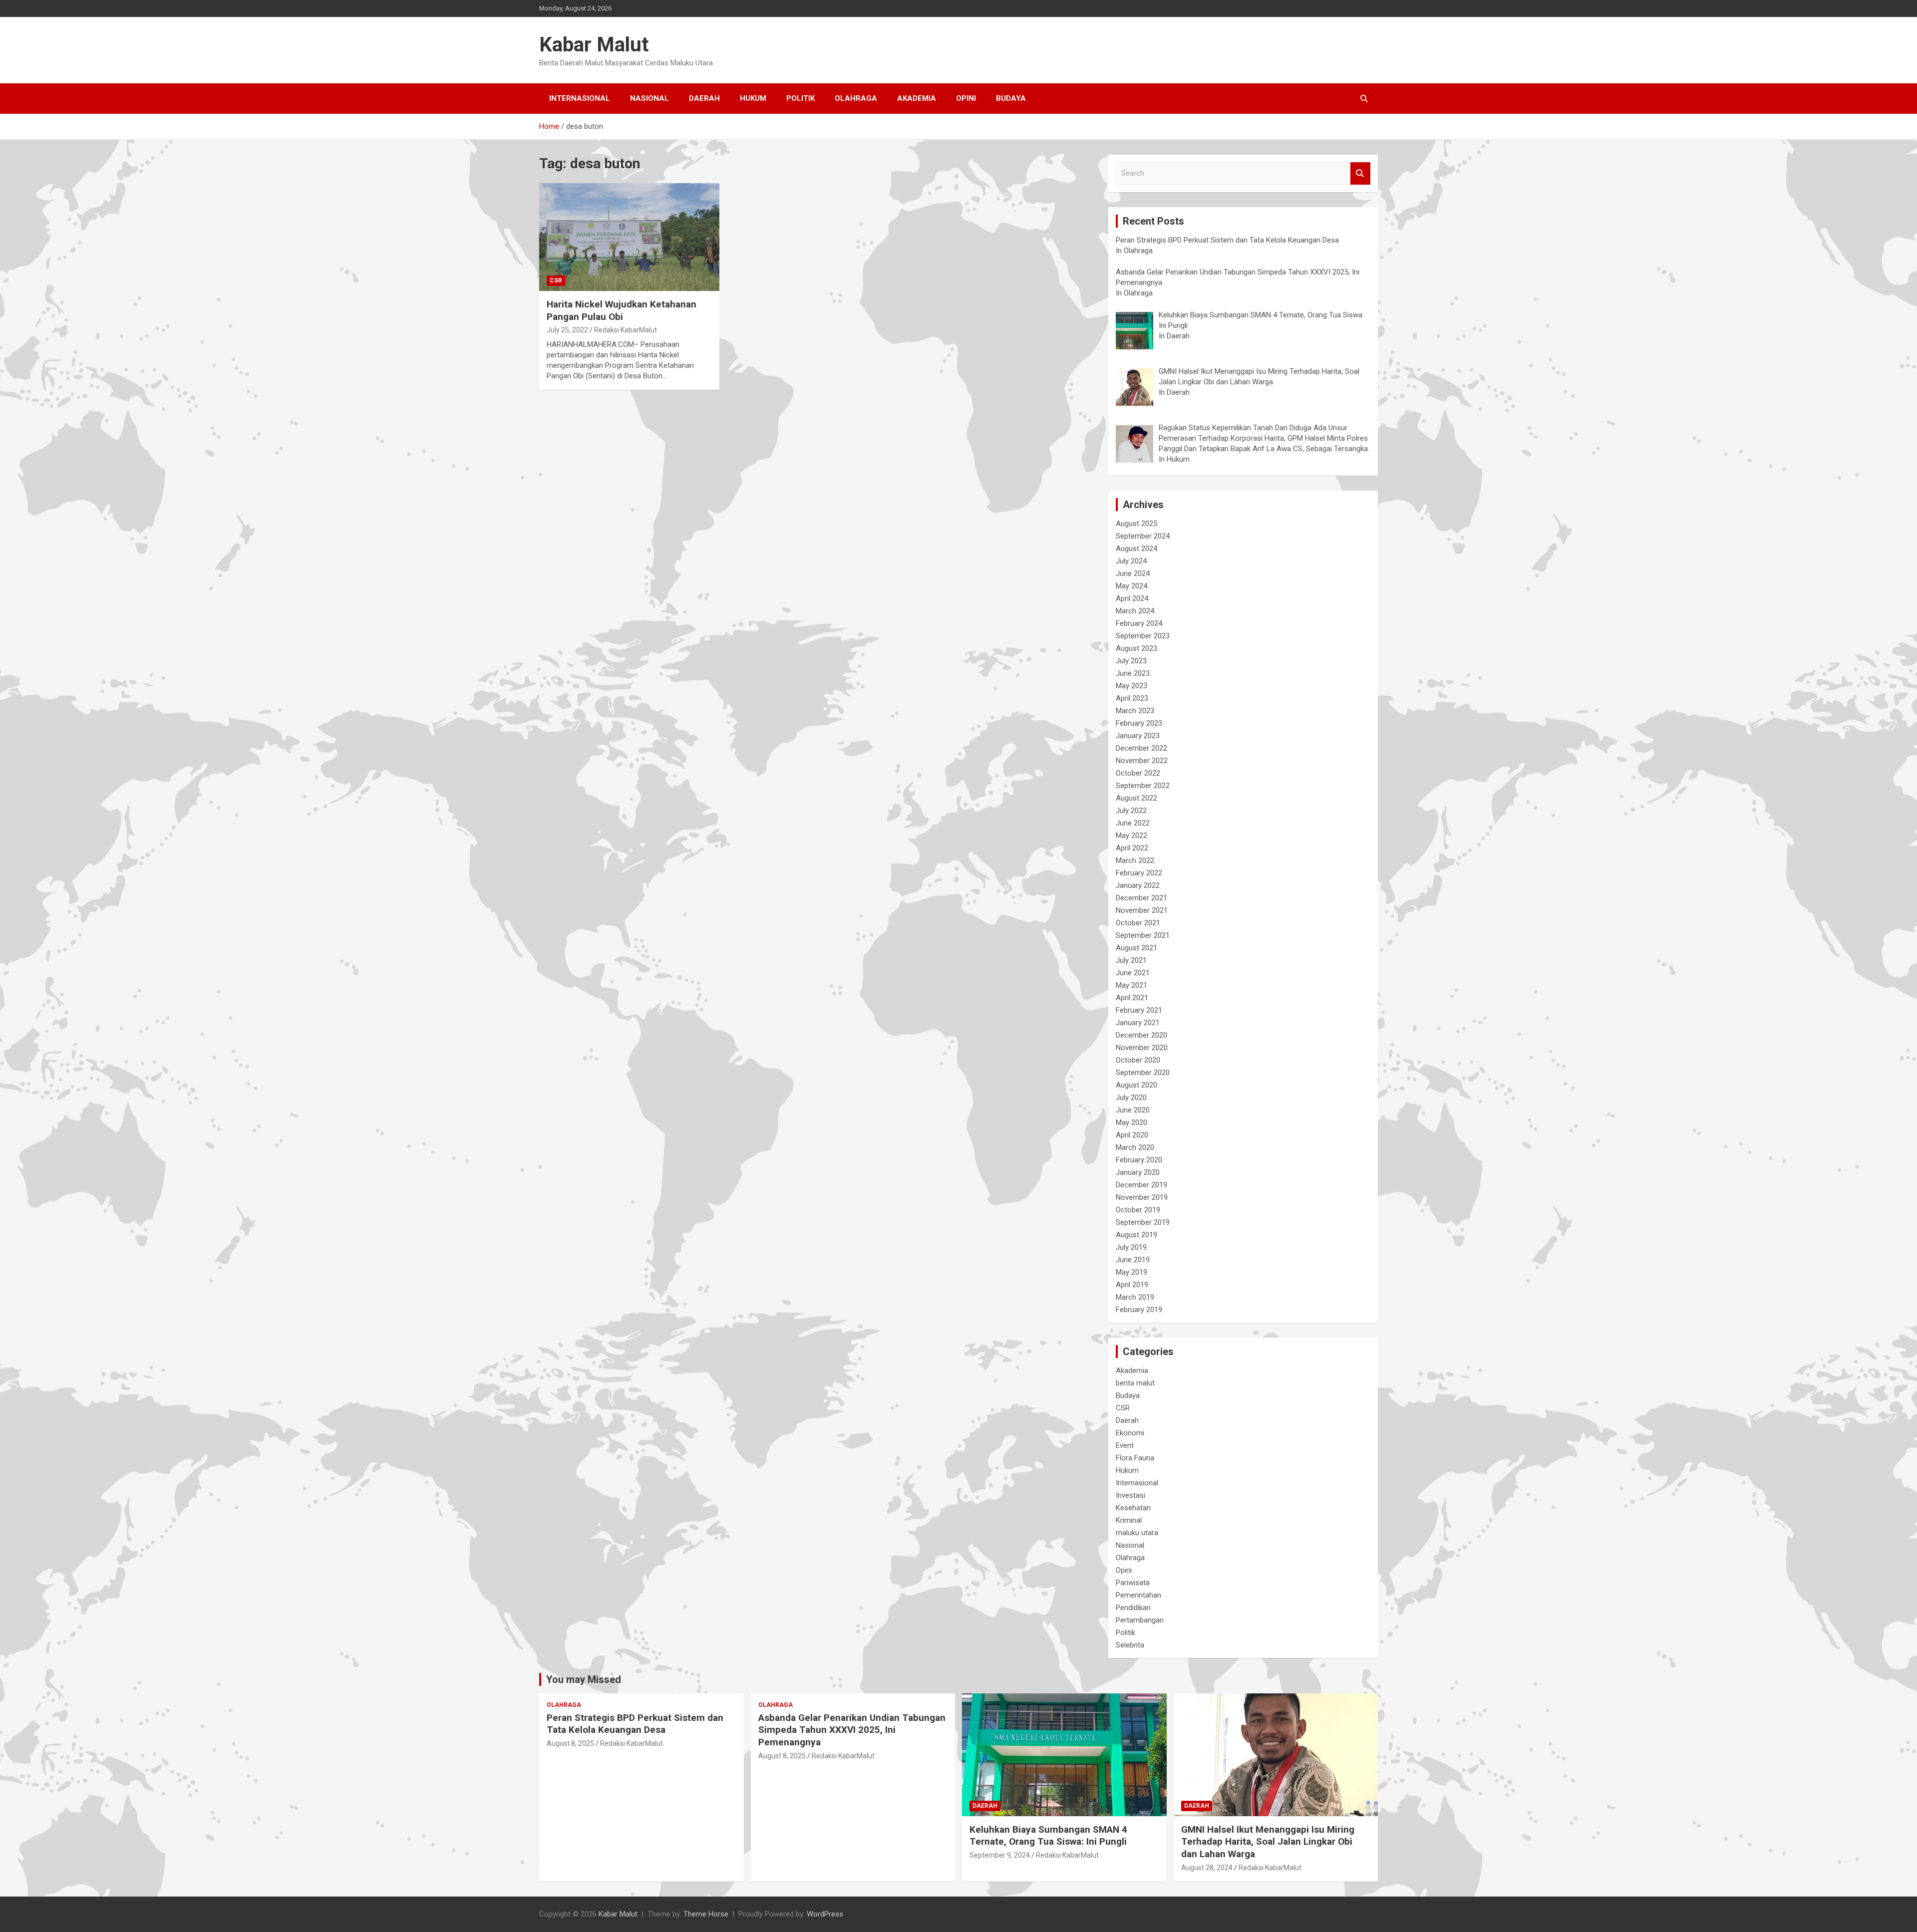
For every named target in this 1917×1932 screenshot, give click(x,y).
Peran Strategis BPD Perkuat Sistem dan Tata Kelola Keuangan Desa (635, 1724)
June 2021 (1133, 973)
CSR (556, 280)
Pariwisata (1133, 1583)
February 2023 (1139, 723)
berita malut (1135, 1383)
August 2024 (1136, 549)
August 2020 (1136, 1085)
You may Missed (584, 1679)
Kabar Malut (594, 45)
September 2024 (1143, 536)
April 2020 (1132, 1135)
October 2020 (1138, 1060)
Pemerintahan (1138, 1595)
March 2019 (1135, 1297)
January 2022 (1138, 885)
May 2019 (1131, 1272)
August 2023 (1136, 648)
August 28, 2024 (1207, 1868)
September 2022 (1143, 786)
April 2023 (1132, 698)
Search (1360, 173)
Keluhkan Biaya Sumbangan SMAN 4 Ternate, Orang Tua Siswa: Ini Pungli (1048, 1836)
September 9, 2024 (1000, 1855)
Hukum (753, 98)
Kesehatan (1133, 1508)
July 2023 (1131, 661)
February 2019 (1139, 1310)
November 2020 (1142, 1048)
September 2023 (1143, 636)
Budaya (1011, 98)
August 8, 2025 (570, 1743)
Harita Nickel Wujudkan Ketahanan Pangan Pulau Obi (622, 310)
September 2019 (1143, 1222)
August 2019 (1136, 1235)
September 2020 (1143, 1073)
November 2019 (1142, 1197)
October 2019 (1138, 1210)
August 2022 (1136, 798)
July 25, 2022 (567, 330)
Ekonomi (1130, 1433)
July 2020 (1131, 1098)
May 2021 (1131, 985)
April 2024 (1132, 598)
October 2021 (1138, 923)
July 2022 (1131, 811)
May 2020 (1131, 1122)
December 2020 (1141, 1035)
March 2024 (1135, 611)
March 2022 (1135, 860)
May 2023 (1131, 686)
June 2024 (1133, 573)
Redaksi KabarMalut (626, 330)
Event (1125, 1445)
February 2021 (1139, 1010)
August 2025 (1136, 524)
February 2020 (1139, 1160)
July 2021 (1131, 960)
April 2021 (1132, 998)
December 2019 (1141, 1185)
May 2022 (1131, 835)
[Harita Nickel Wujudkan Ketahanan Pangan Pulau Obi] (629, 237)
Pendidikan (1133, 1608)
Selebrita (1130, 1645)
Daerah (704, 98)
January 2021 (1138, 1023)
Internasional (580, 98)
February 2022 (1139, 873)
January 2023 (1138, 736)
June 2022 (1133, 823)
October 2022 (1138, 773)
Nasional (649, 98)
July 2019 (1131, 1247)
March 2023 (1135, 711)
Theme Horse (706, 1914)
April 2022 (1132, 848)
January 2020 (1138, 1172)
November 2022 (1142, 761)
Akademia (917, 98)
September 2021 (1143, 935)
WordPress (825, 1914)
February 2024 (1139, 623)
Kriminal (1129, 1520)
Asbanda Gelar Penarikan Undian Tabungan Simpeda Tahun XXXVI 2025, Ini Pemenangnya (852, 1730)
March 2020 (1135, 1147)
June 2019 (1133, 1260)
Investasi (1130, 1495)
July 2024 (1131, 561)
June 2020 (1133, 1110)
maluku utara (1137, 1533)
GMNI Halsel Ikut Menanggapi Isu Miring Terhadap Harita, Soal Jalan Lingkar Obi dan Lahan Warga (1268, 1842)
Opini (966, 98)
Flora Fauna (1135, 1458)
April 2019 (1132, 1285)
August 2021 (1136, 948)
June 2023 (1133, 673)
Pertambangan (1140, 1620)
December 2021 (1141, 898)
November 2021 (1142, 910)
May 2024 (1131, 586)
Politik (800, 98)
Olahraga (856, 98)
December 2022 (1141, 748)
